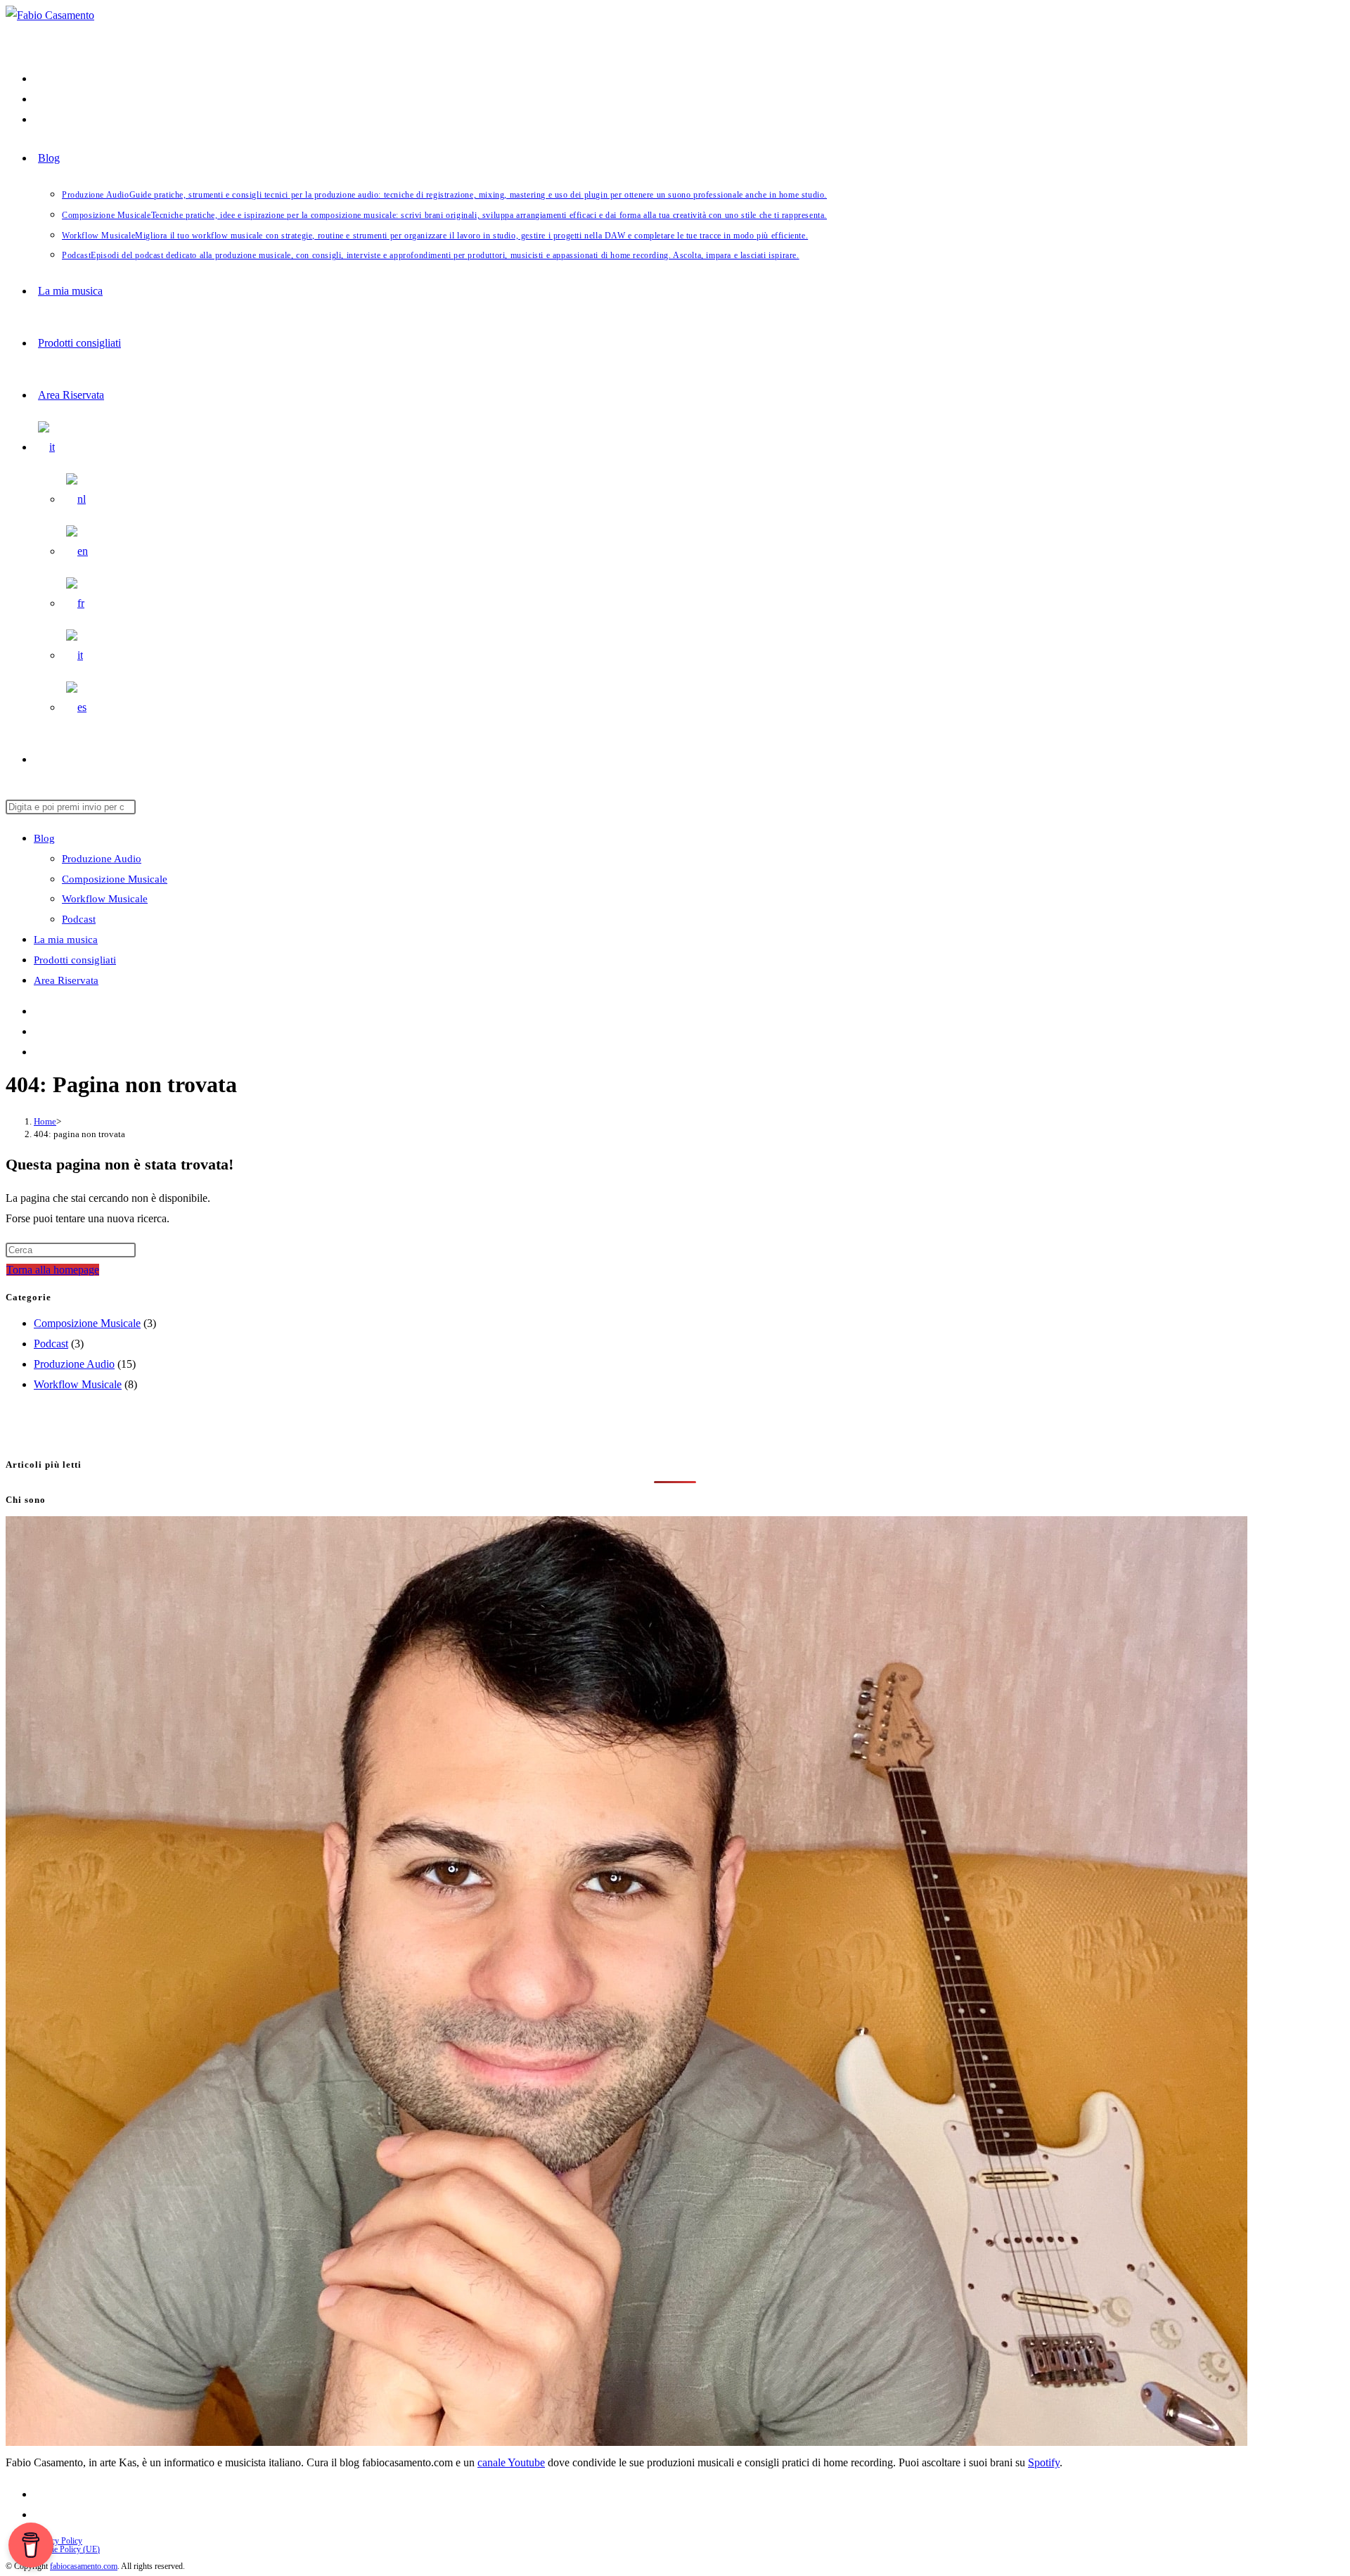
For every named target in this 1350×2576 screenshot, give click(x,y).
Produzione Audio (102, 859)
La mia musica (66, 940)
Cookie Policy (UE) (67, 2549)
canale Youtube (511, 2462)
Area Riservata (66, 980)
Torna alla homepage (53, 1270)
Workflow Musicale (105, 899)
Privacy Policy (58, 2541)
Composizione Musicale (115, 879)
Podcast (79, 919)
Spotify (1044, 2462)
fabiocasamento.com (84, 2566)
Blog (44, 838)
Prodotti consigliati (75, 960)
